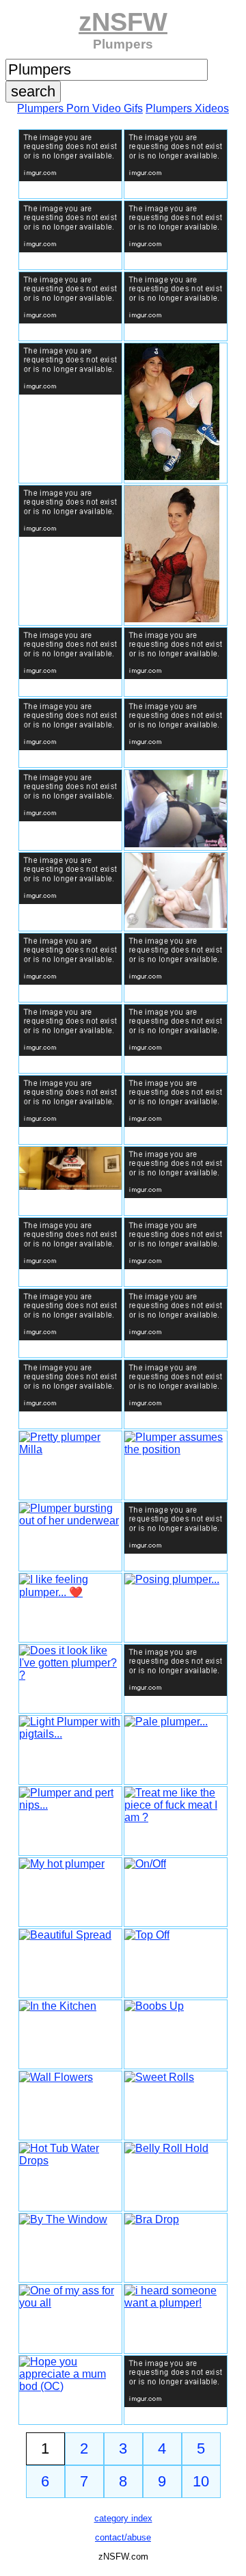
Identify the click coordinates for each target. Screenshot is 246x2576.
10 (201, 2481)
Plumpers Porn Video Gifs (80, 108)
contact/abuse (123, 2537)
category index (123, 2518)
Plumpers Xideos (187, 108)
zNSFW (123, 22)
